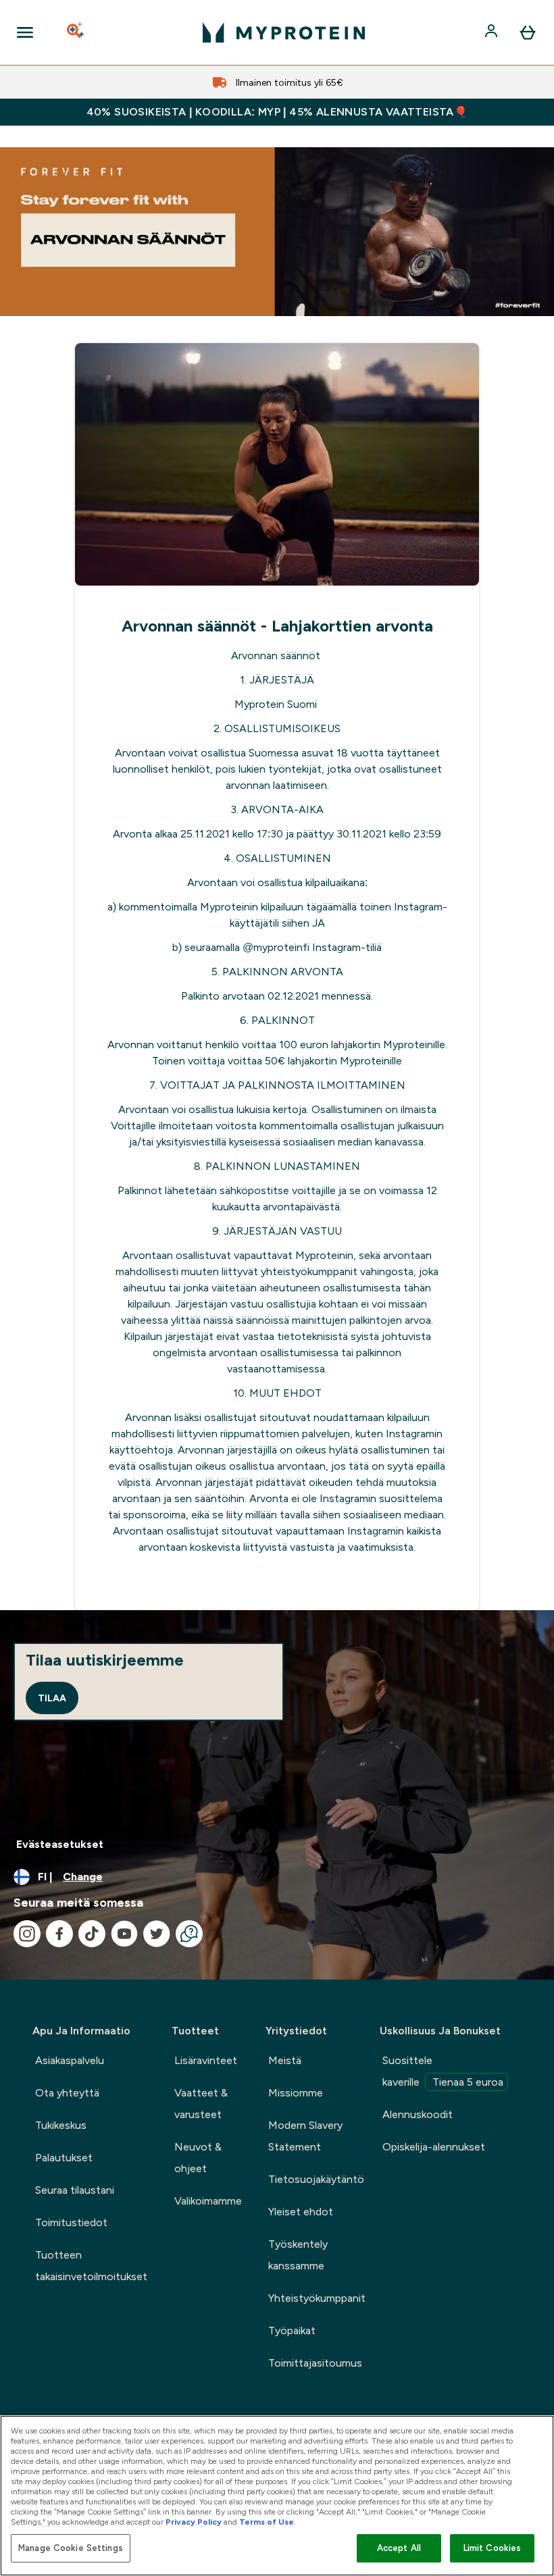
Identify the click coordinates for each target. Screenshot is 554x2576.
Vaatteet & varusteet (201, 2104)
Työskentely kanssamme (298, 2255)
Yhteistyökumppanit (317, 2298)
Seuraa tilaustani (75, 2190)
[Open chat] (189, 1934)
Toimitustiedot (71, 2222)
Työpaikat (292, 2330)
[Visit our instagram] (27, 1934)
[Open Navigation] (25, 32)
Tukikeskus (61, 2125)
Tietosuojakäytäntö (316, 2179)
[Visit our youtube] (124, 1934)
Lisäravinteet (206, 2060)
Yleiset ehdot (301, 2212)
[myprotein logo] (284, 32)
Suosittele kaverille (443, 2071)
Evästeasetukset (60, 1844)
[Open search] (76, 32)
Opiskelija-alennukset (434, 2147)
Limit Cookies (493, 2548)
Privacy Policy (194, 2522)
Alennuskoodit (418, 2114)
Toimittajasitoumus (315, 2363)
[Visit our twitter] (157, 1934)
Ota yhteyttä (67, 2093)
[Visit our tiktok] (92, 1934)
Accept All (399, 2548)
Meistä (285, 2060)
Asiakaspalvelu (70, 2060)
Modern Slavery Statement (305, 2136)
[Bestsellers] (277, 232)
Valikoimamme (208, 2201)
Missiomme (296, 2093)
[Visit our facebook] (59, 1934)
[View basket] (528, 32)
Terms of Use (267, 2522)
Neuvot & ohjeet (198, 2158)
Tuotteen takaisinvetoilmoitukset (91, 2266)
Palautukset (64, 2158)
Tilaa (52, 1698)
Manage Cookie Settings (71, 2548)
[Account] (493, 32)
